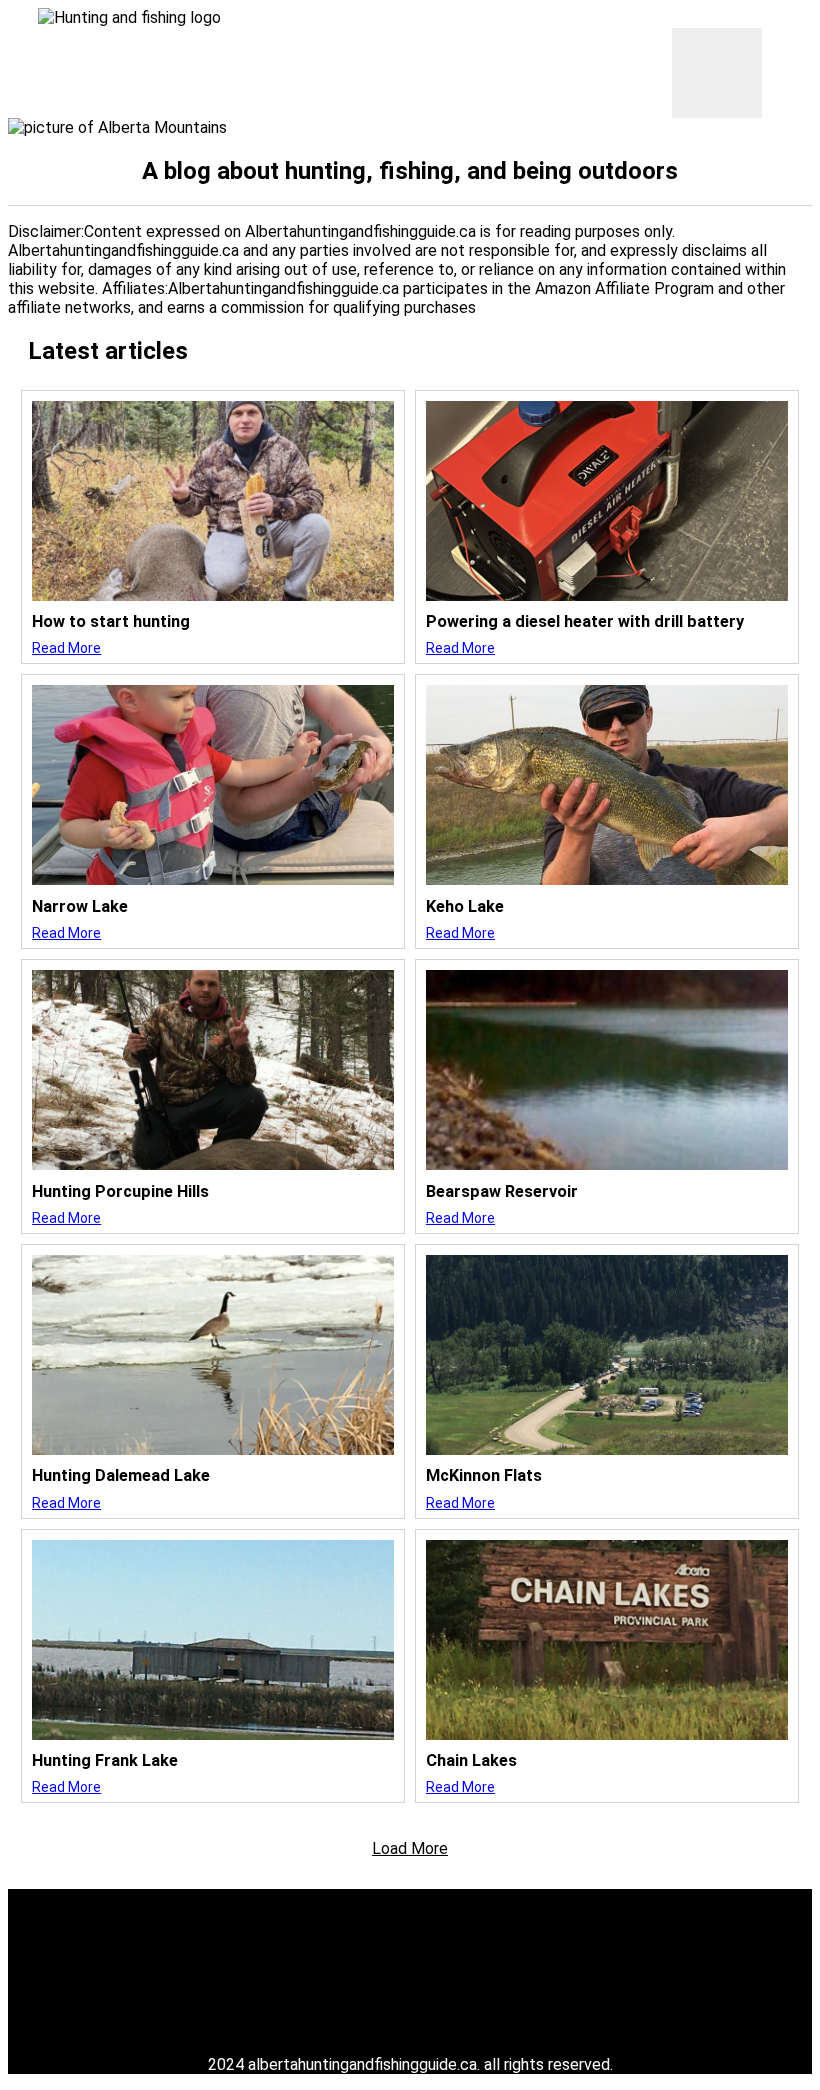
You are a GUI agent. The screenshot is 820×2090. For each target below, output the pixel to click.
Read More (66, 648)
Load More (410, 1848)
